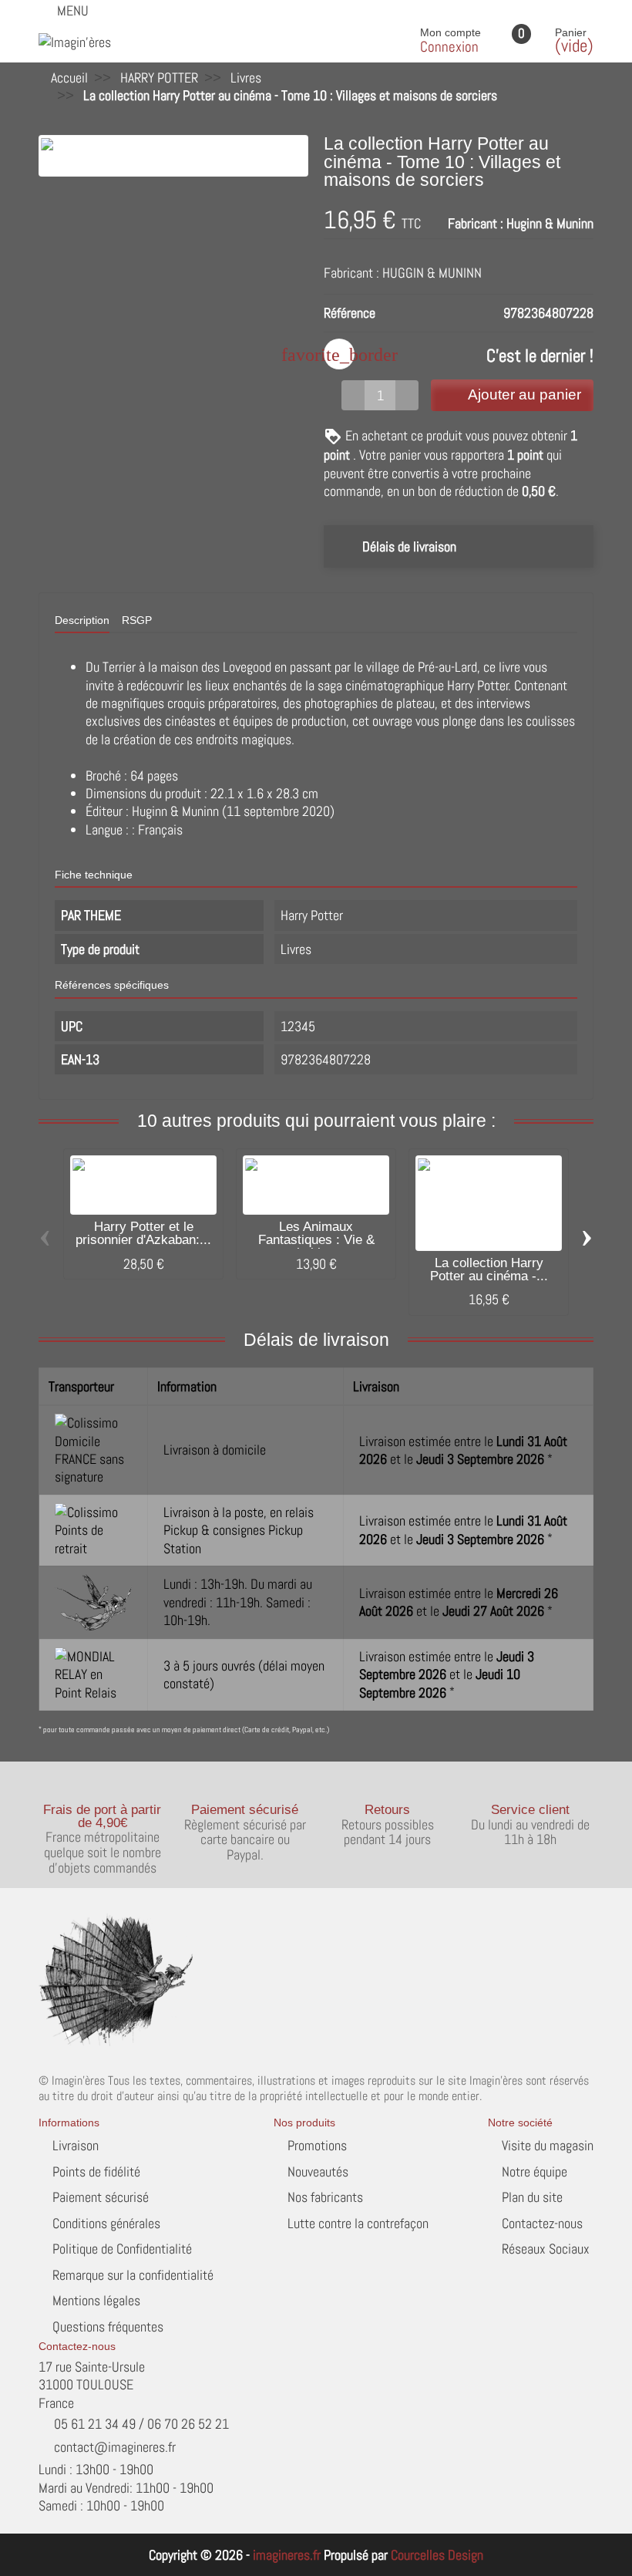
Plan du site (532, 2197)
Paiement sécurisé (101, 2197)
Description (82, 620)
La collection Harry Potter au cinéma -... (489, 1269)
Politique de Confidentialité (122, 2249)
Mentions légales (96, 2300)
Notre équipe (535, 2171)
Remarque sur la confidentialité (133, 2275)
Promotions (317, 2145)
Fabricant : (476, 223)
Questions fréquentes (108, 2326)
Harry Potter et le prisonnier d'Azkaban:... (143, 1233)
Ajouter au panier (524, 394)
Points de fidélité (96, 2171)
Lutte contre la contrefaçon (358, 2223)
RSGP (137, 620)
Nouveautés (318, 2171)
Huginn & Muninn (550, 223)
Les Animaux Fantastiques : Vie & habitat (316, 1240)
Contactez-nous (542, 2223)
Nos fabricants (325, 2197)
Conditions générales (106, 2223)
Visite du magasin (548, 2145)
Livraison (76, 2145)
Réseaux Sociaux (546, 2249)
